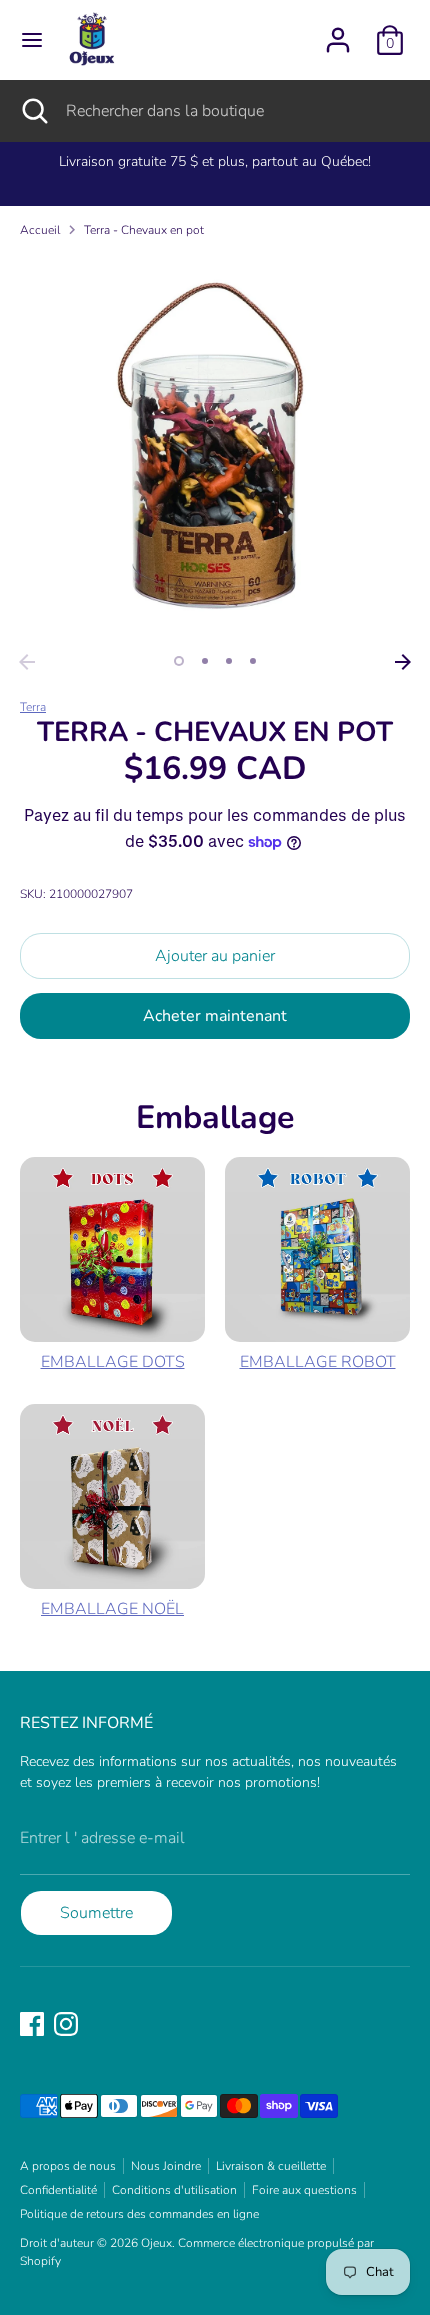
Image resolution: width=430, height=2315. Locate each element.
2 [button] (205, 661)
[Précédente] (27, 662)
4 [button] (253, 661)
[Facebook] (32, 2024)
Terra (33, 707)
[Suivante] (403, 662)
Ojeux (156, 2243)
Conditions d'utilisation (174, 2190)
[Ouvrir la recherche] (33, 111)
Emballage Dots (113, 1362)
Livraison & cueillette (271, 2166)
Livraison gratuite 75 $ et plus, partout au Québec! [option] (215, 161)
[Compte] (338, 32)
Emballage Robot (318, 1362)
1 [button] (179, 661)
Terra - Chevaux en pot (144, 230)
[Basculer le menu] (32, 40)
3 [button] (229, 661)
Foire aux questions (304, 2190)
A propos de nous (68, 2166)
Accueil (40, 230)
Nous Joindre (166, 2166)
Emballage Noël (112, 1609)
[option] (215, 449)
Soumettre (96, 1913)
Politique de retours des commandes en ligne (139, 2214)
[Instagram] (66, 2024)
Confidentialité (58, 2190)
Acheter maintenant (215, 1016)
